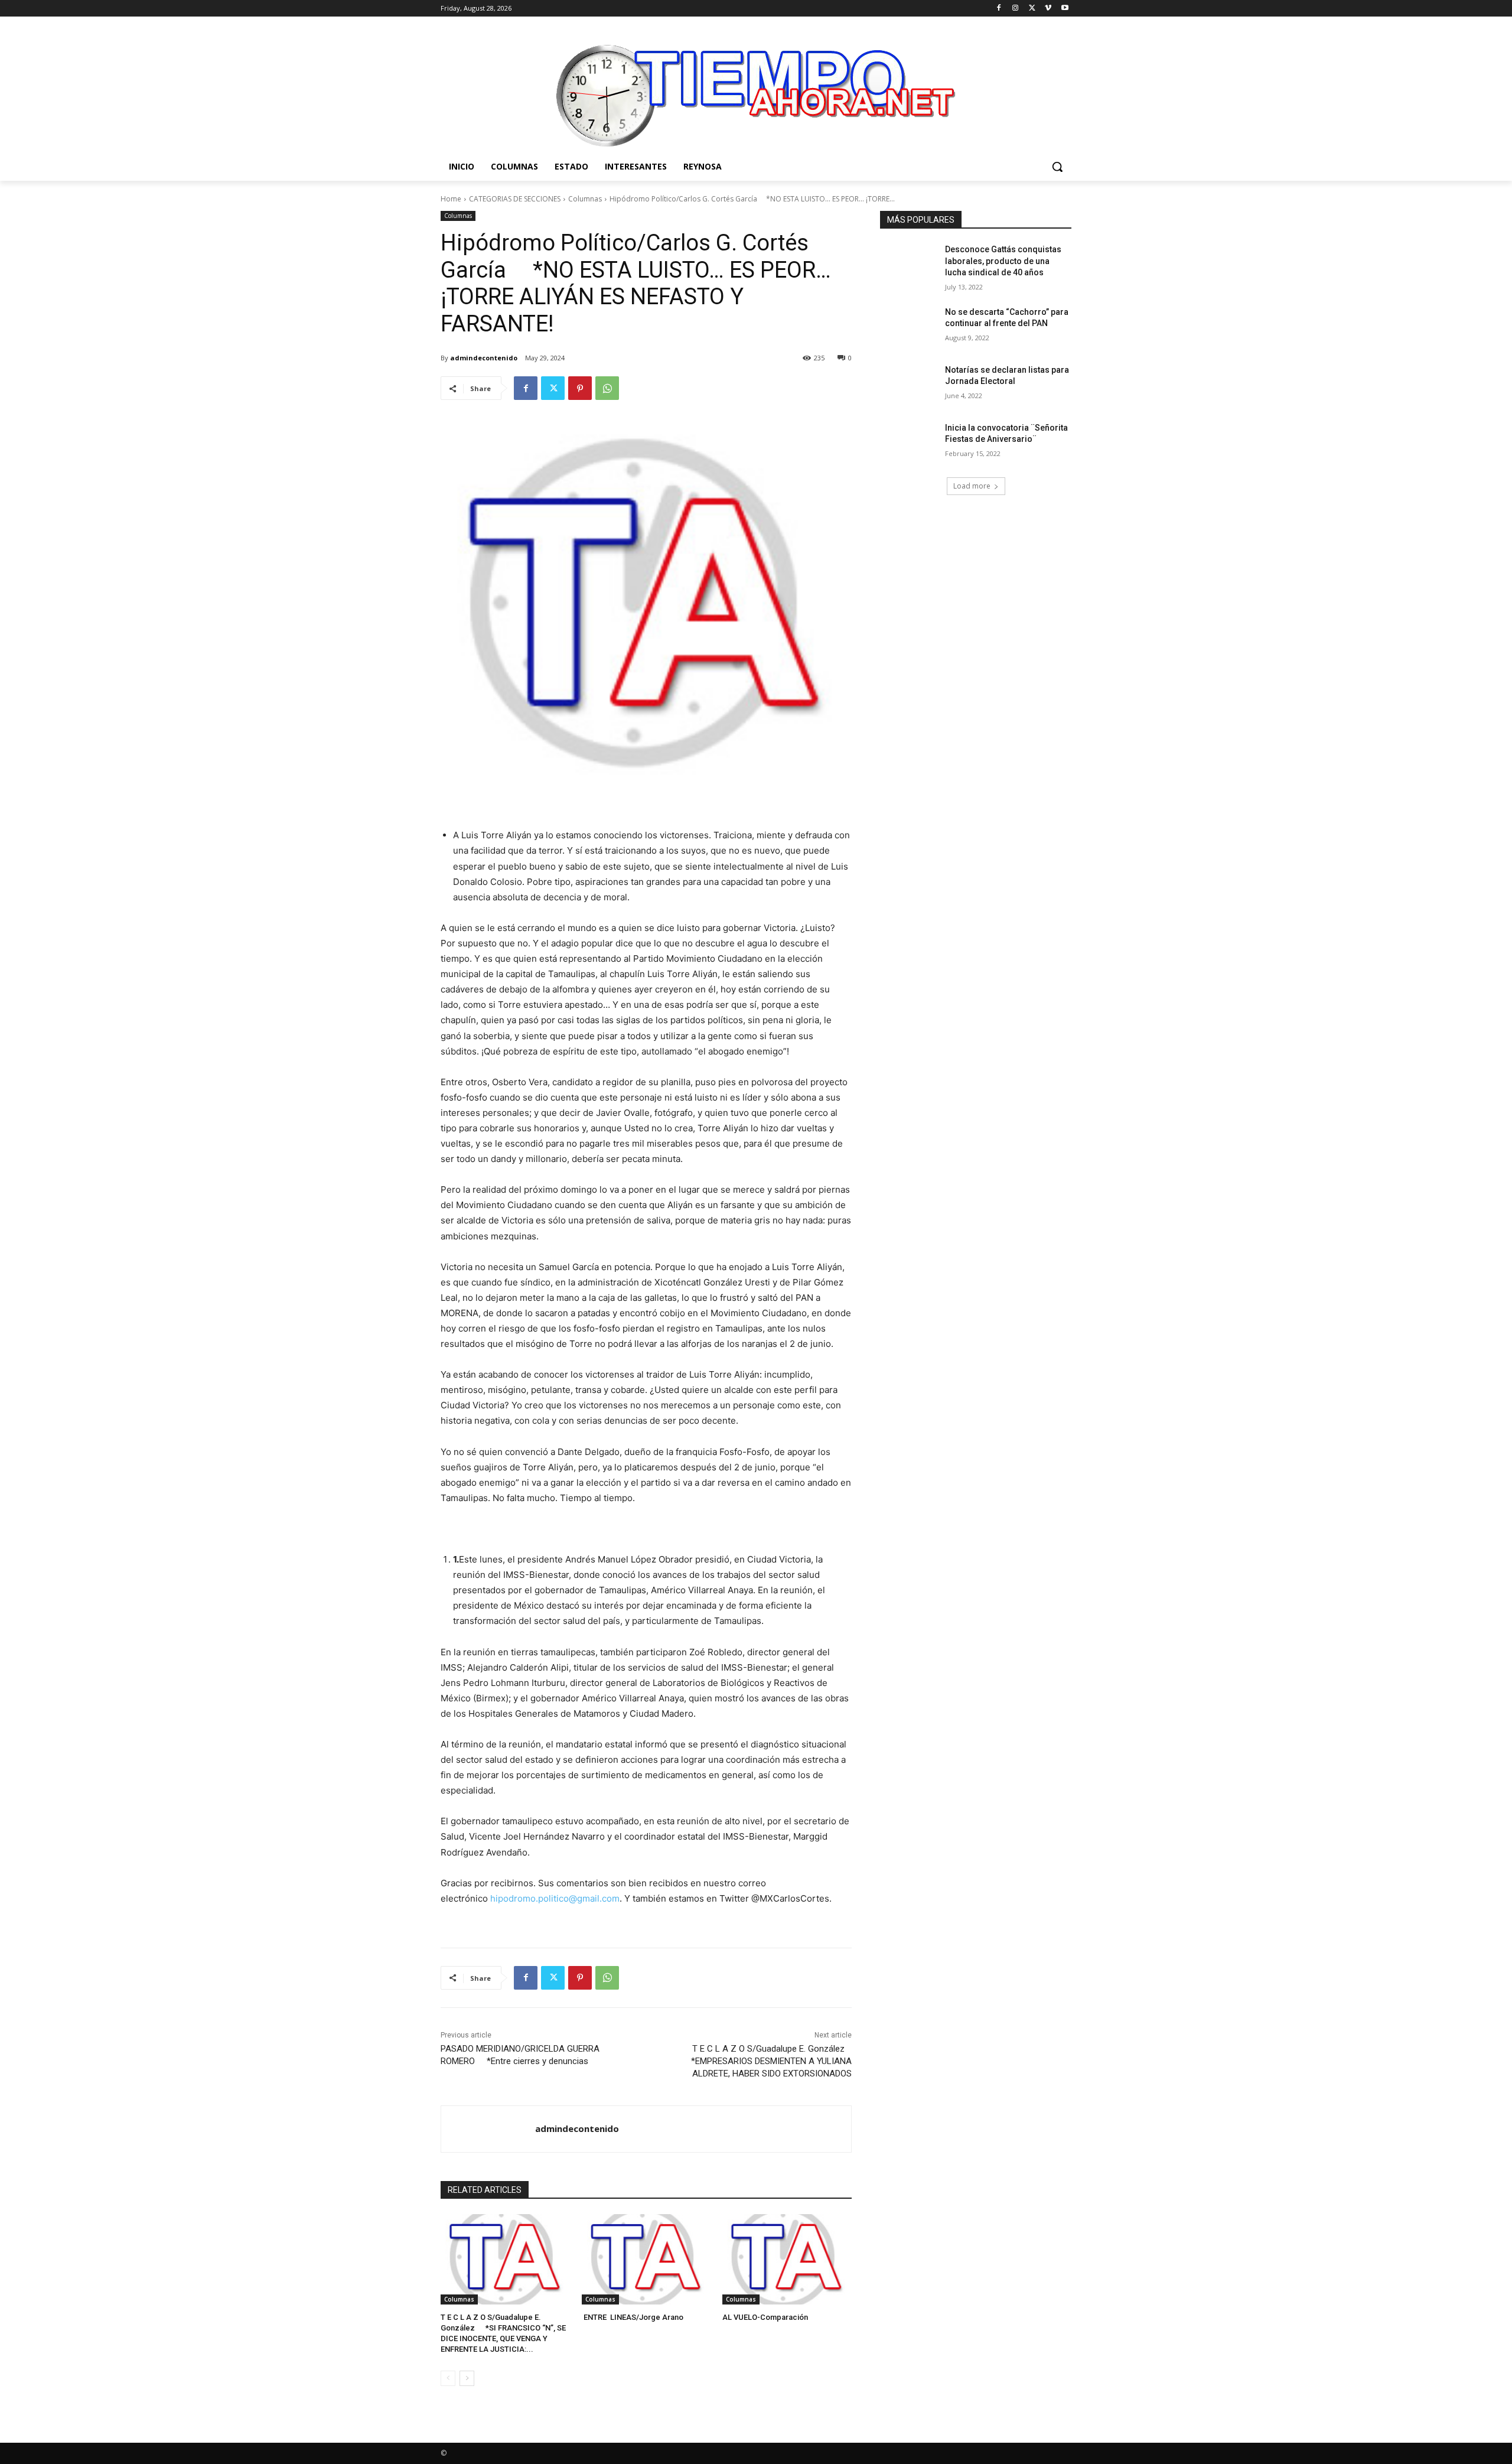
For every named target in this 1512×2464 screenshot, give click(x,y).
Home (451, 199)
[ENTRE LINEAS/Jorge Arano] (646, 2259)
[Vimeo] (1048, 9)
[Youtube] (1065, 9)
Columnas (585, 199)
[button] (1057, 167)
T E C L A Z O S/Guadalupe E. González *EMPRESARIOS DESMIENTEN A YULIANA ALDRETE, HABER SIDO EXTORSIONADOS (770, 2061)
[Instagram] (1016, 9)
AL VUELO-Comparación (765, 2317)
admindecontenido (484, 358)
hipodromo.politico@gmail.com (555, 1898)
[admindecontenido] (488, 2129)
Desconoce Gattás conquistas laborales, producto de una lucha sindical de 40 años (1003, 261)
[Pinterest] (580, 388)
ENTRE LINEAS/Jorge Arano (633, 2317)
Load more (972, 486)
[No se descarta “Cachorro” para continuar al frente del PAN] (909, 327)
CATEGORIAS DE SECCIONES (515, 199)
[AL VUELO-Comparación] (787, 2259)
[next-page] (467, 2378)
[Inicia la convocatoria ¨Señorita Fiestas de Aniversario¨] (909, 442)
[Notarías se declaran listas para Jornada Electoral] (909, 385)
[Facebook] (999, 9)
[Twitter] (1032, 9)
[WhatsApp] (607, 388)
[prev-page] (448, 2378)
